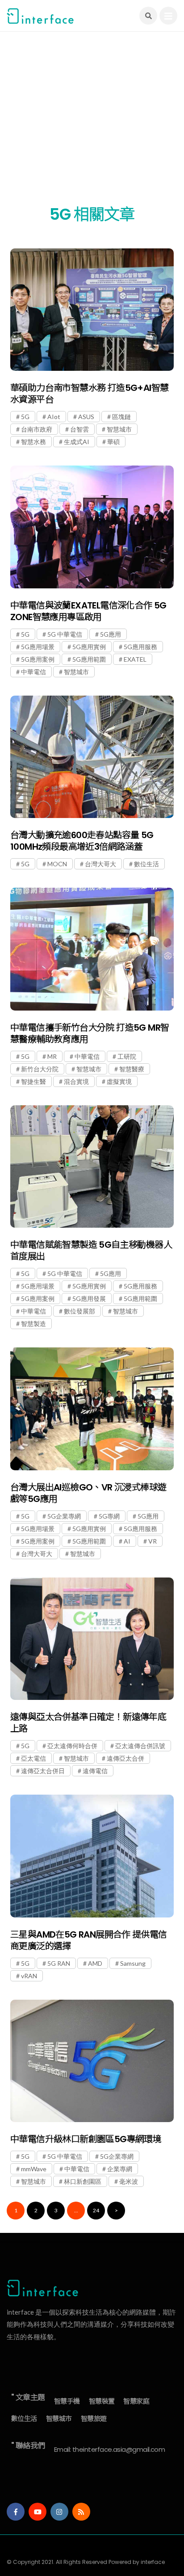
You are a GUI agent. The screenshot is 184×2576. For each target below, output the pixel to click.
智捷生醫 (33, 1081)
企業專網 (120, 2169)
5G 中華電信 (65, 634)
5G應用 (111, 634)
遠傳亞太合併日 (43, 1771)
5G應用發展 (89, 1298)
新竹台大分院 (40, 1069)
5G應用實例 (89, 647)
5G (25, 417)
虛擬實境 (119, 1081)
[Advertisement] (92, 123)
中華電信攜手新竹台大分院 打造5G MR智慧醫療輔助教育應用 (90, 1033)
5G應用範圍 (89, 659)
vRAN (29, 1976)
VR (153, 1541)
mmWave (34, 2169)
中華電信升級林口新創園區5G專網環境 (86, 2139)
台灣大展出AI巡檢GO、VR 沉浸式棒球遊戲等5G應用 (88, 1493)
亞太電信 (33, 1758)
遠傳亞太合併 (125, 1758)
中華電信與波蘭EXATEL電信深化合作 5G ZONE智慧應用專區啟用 (88, 611)
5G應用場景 (38, 647)
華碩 (113, 442)
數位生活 (146, 864)
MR (52, 1056)
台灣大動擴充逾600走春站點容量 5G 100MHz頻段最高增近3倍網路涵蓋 (82, 841)
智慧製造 (33, 1324)
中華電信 (33, 672)
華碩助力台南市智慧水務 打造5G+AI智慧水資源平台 (89, 394)
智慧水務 (33, 442)
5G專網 (109, 1516)
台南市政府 (37, 429)
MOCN (57, 864)
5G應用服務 (140, 647)
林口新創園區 (83, 2181)
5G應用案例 (38, 659)
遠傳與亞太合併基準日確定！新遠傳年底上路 (88, 1723)
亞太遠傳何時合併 (72, 1746)
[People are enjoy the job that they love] (92, 310)
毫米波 (129, 2181)
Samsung (133, 1963)
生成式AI (77, 442)
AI (127, 1541)
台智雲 (79, 429)
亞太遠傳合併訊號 (140, 1746)
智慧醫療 (132, 1069)
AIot (54, 417)
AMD (95, 1963)
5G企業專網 (64, 1516)
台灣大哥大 (100, 864)
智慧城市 (119, 429)
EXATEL (135, 659)
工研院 (127, 1056)
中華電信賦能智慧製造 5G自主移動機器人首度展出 (91, 1250)
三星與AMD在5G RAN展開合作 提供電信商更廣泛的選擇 (89, 1940)
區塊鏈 (121, 417)
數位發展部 (79, 1311)
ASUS (86, 417)
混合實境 (76, 1081)
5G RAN (59, 1963)
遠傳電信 (95, 1771)
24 (96, 2210)
